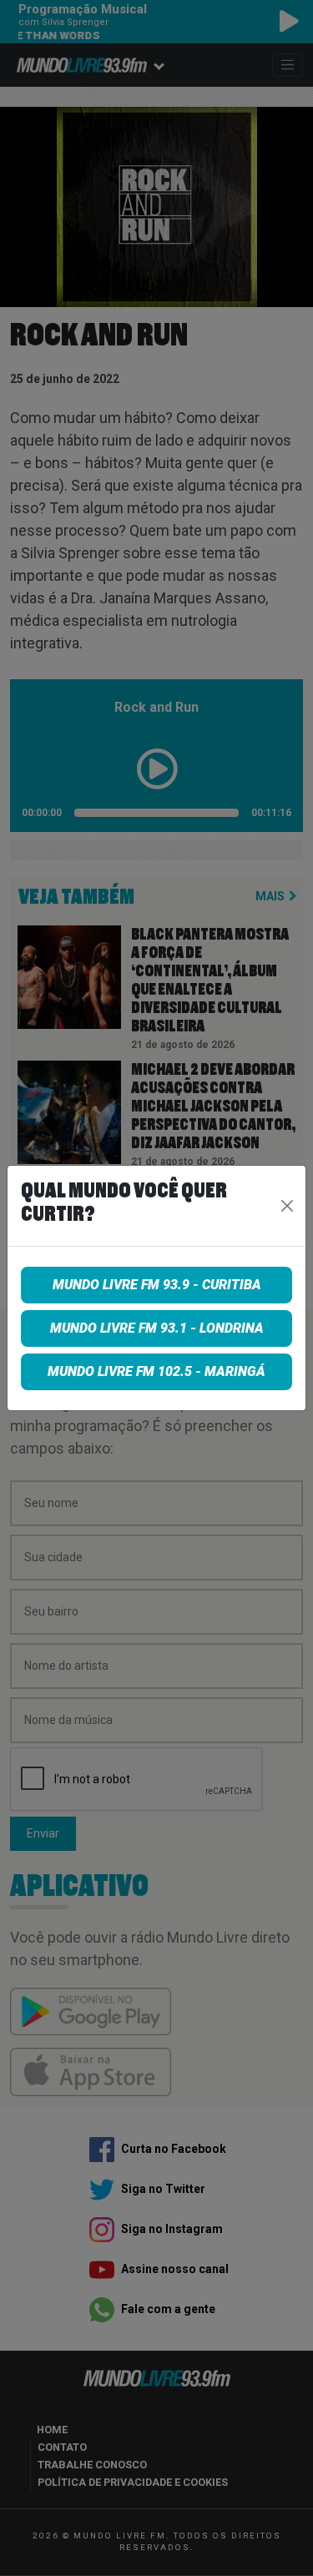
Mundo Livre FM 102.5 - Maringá (156, 1371)
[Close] (287, 1206)
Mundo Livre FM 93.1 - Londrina (157, 1328)
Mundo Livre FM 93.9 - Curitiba (157, 1285)
